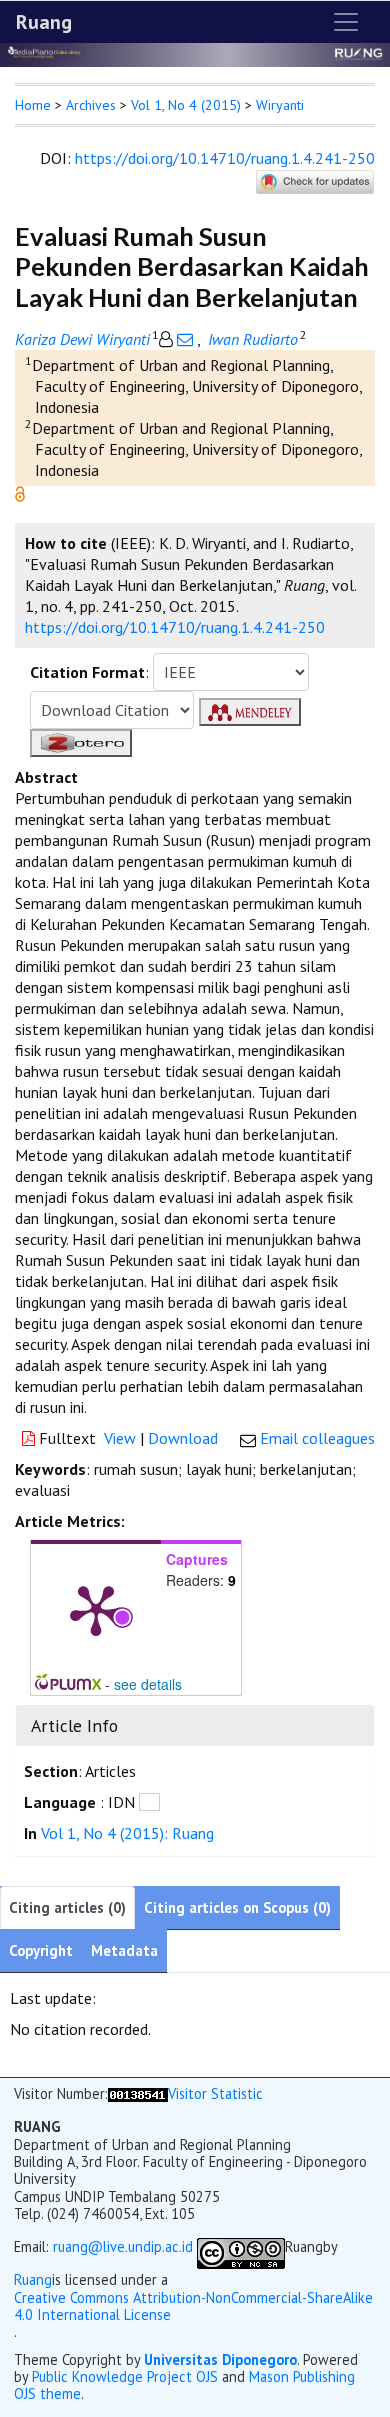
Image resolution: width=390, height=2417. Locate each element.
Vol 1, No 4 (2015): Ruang (127, 1833)
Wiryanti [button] (280, 105)
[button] (20, 492)
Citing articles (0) (67, 1907)
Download (183, 1438)
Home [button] (33, 105)
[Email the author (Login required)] (185, 339)
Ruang (44, 22)
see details (148, 1684)
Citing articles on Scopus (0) (237, 1907)
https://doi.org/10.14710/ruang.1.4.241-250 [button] (175, 627)
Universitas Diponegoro (220, 2359)
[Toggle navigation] (346, 22)
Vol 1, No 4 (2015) (186, 105)
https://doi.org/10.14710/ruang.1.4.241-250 (225, 158)
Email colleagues (317, 1438)
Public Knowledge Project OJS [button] (125, 2376)
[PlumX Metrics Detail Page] (96, 1609)
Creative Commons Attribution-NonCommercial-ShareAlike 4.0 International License (193, 2306)
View (120, 1438)
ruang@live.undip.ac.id (123, 2246)
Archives (91, 105)
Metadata (124, 1950)
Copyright (41, 1950)
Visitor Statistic (215, 2093)
